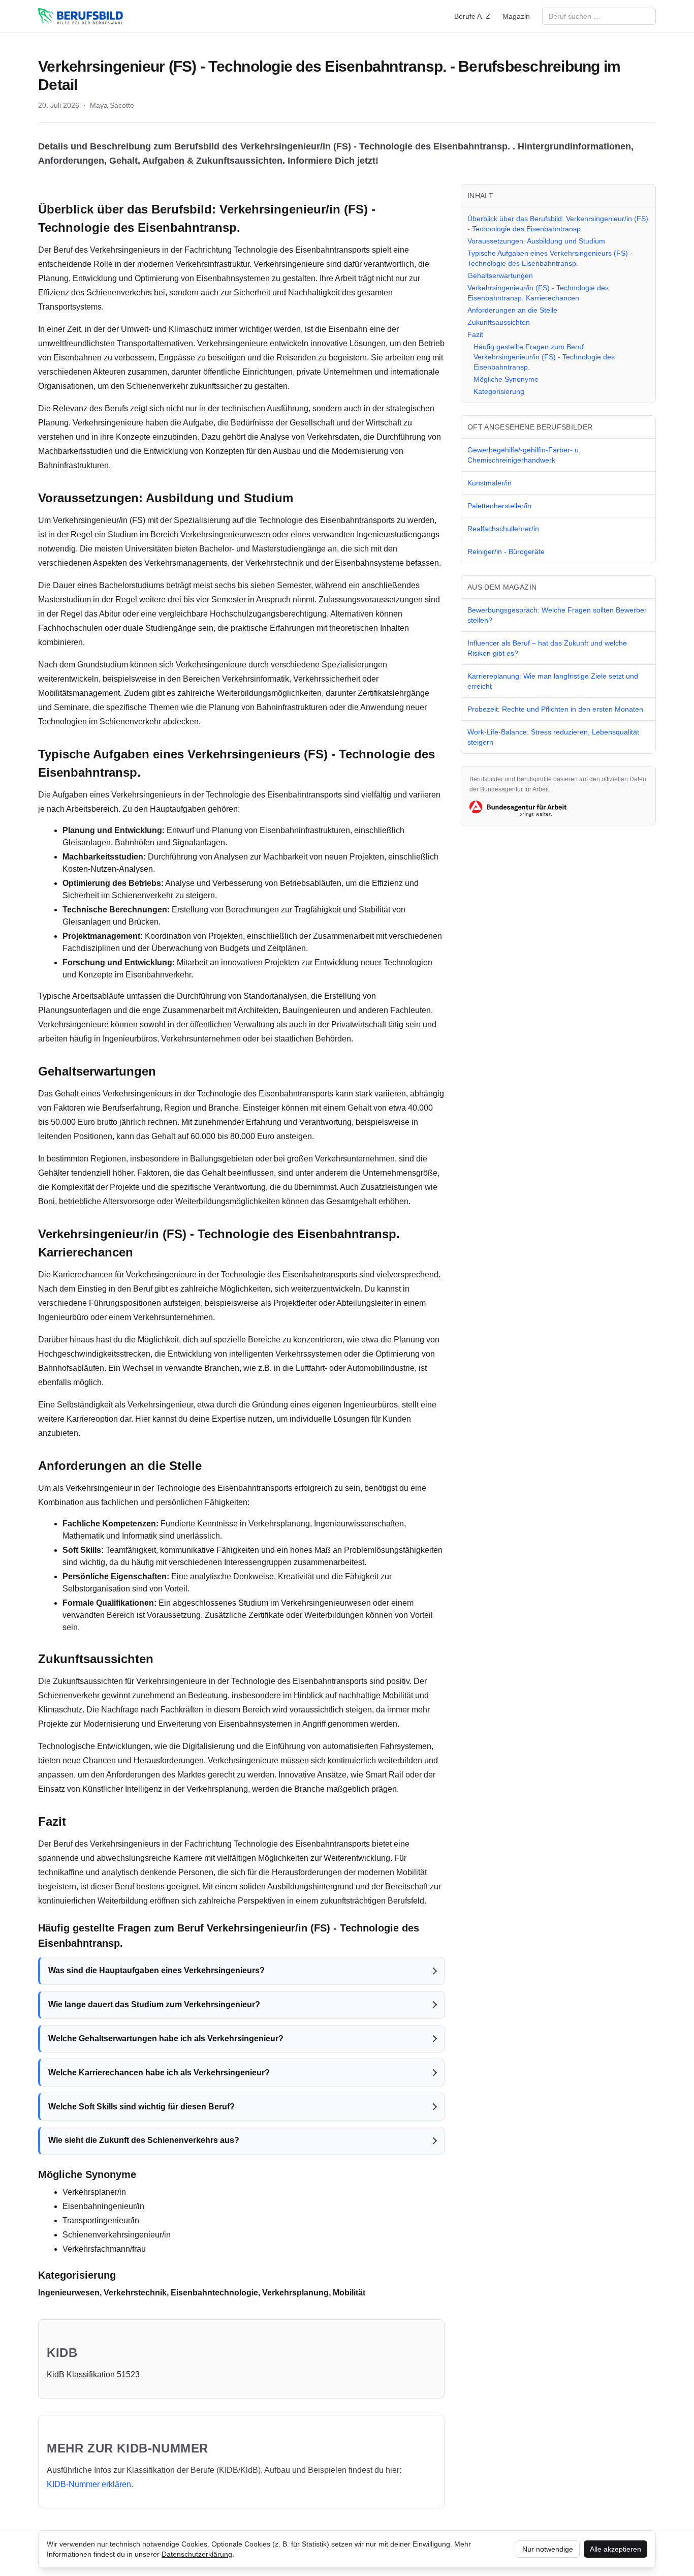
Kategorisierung (499, 391)
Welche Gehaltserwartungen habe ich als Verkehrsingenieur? (166, 2038)
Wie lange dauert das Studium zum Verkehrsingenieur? (154, 2004)
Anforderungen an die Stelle (512, 310)
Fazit (475, 334)
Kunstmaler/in (490, 483)
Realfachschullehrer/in (503, 529)
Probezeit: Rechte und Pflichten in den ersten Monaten (555, 709)
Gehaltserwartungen (500, 275)
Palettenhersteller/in (499, 506)
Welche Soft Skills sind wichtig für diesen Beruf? (141, 2107)
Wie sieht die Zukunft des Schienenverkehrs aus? (144, 2140)
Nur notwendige (548, 2549)
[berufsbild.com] (81, 16)
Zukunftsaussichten (499, 322)
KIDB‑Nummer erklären (89, 2484)
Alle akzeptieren (616, 2549)
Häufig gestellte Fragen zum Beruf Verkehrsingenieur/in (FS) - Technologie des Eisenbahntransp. (544, 357)
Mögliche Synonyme (506, 379)
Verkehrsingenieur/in (280, 209)
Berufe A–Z (472, 16)
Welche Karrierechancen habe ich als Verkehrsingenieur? (159, 2073)
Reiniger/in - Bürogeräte (506, 551)
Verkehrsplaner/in (94, 2192)
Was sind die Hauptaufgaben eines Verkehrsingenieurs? (156, 1970)
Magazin (516, 16)
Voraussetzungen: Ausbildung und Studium (536, 241)
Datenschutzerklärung (197, 2554)
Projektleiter (295, 1303)
